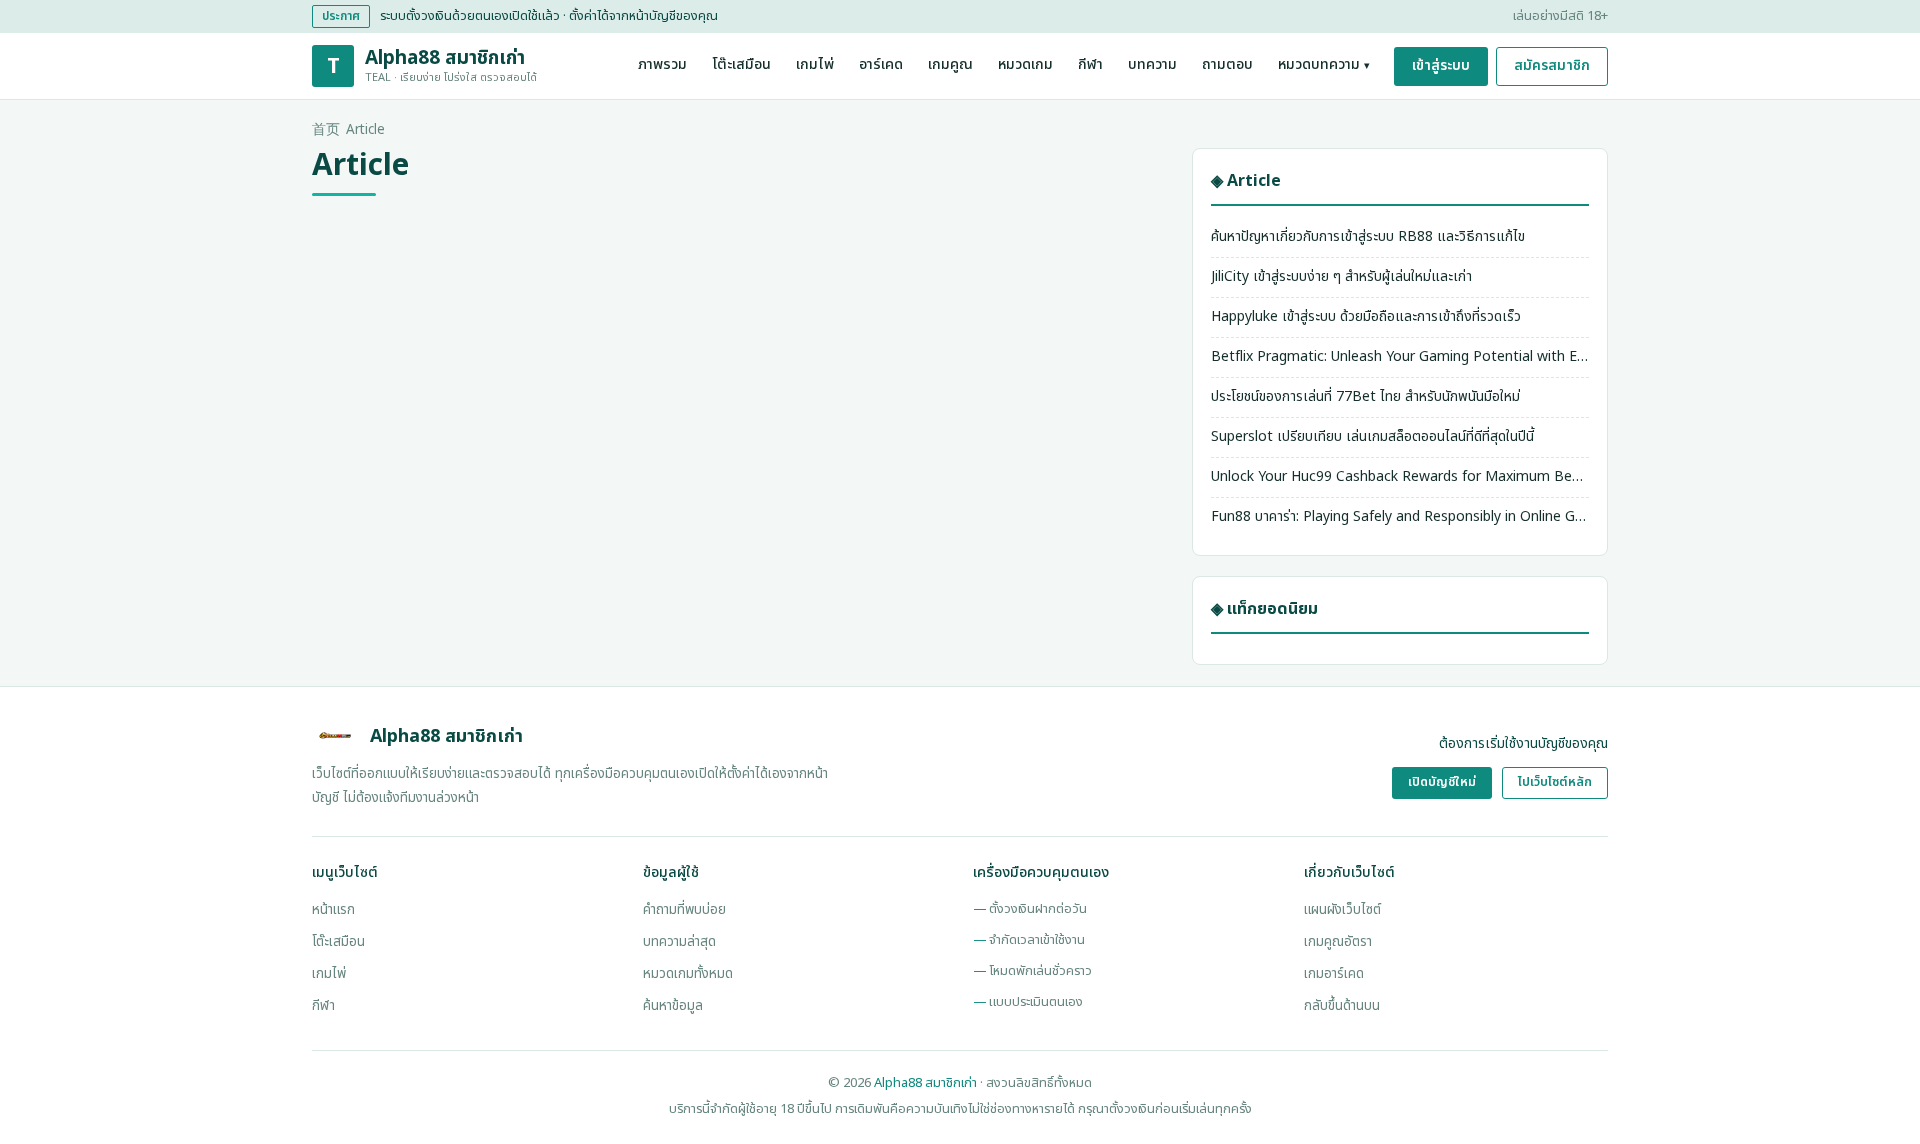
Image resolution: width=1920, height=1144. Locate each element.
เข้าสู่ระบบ (1441, 65)
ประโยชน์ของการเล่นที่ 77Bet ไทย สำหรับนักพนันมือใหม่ (1365, 396)
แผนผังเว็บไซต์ (1342, 910)
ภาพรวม (662, 65)
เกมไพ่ (815, 65)
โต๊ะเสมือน (741, 65)
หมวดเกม (1025, 65)
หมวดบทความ (1324, 65)
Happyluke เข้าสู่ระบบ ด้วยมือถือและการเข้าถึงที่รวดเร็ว (1366, 317)
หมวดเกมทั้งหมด (688, 974)
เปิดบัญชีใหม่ (1442, 782)
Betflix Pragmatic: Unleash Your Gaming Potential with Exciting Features (1400, 357)
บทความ (1152, 65)
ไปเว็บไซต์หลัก (1555, 782)
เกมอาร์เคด (1334, 974)
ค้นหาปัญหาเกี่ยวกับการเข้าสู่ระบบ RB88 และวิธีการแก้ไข (1368, 237)
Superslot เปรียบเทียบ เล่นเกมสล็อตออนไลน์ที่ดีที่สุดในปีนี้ (1372, 436)
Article (365, 130)
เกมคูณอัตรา (1338, 942)
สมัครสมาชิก (1552, 65)
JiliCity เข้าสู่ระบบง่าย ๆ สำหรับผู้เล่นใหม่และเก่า (1341, 277)
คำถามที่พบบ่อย (684, 910)
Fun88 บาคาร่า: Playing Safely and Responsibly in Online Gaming (1400, 516)
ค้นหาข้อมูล (673, 1006)
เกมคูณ (950, 65)
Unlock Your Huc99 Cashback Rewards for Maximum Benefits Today (1400, 476)
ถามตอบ (1227, 65)
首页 (326, 130)
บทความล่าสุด (679, 942)
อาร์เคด (881, 65)
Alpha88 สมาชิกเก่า (925, 1083)
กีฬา (1090, 65)
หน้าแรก (333, 910)
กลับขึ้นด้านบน (1342, 1006)
